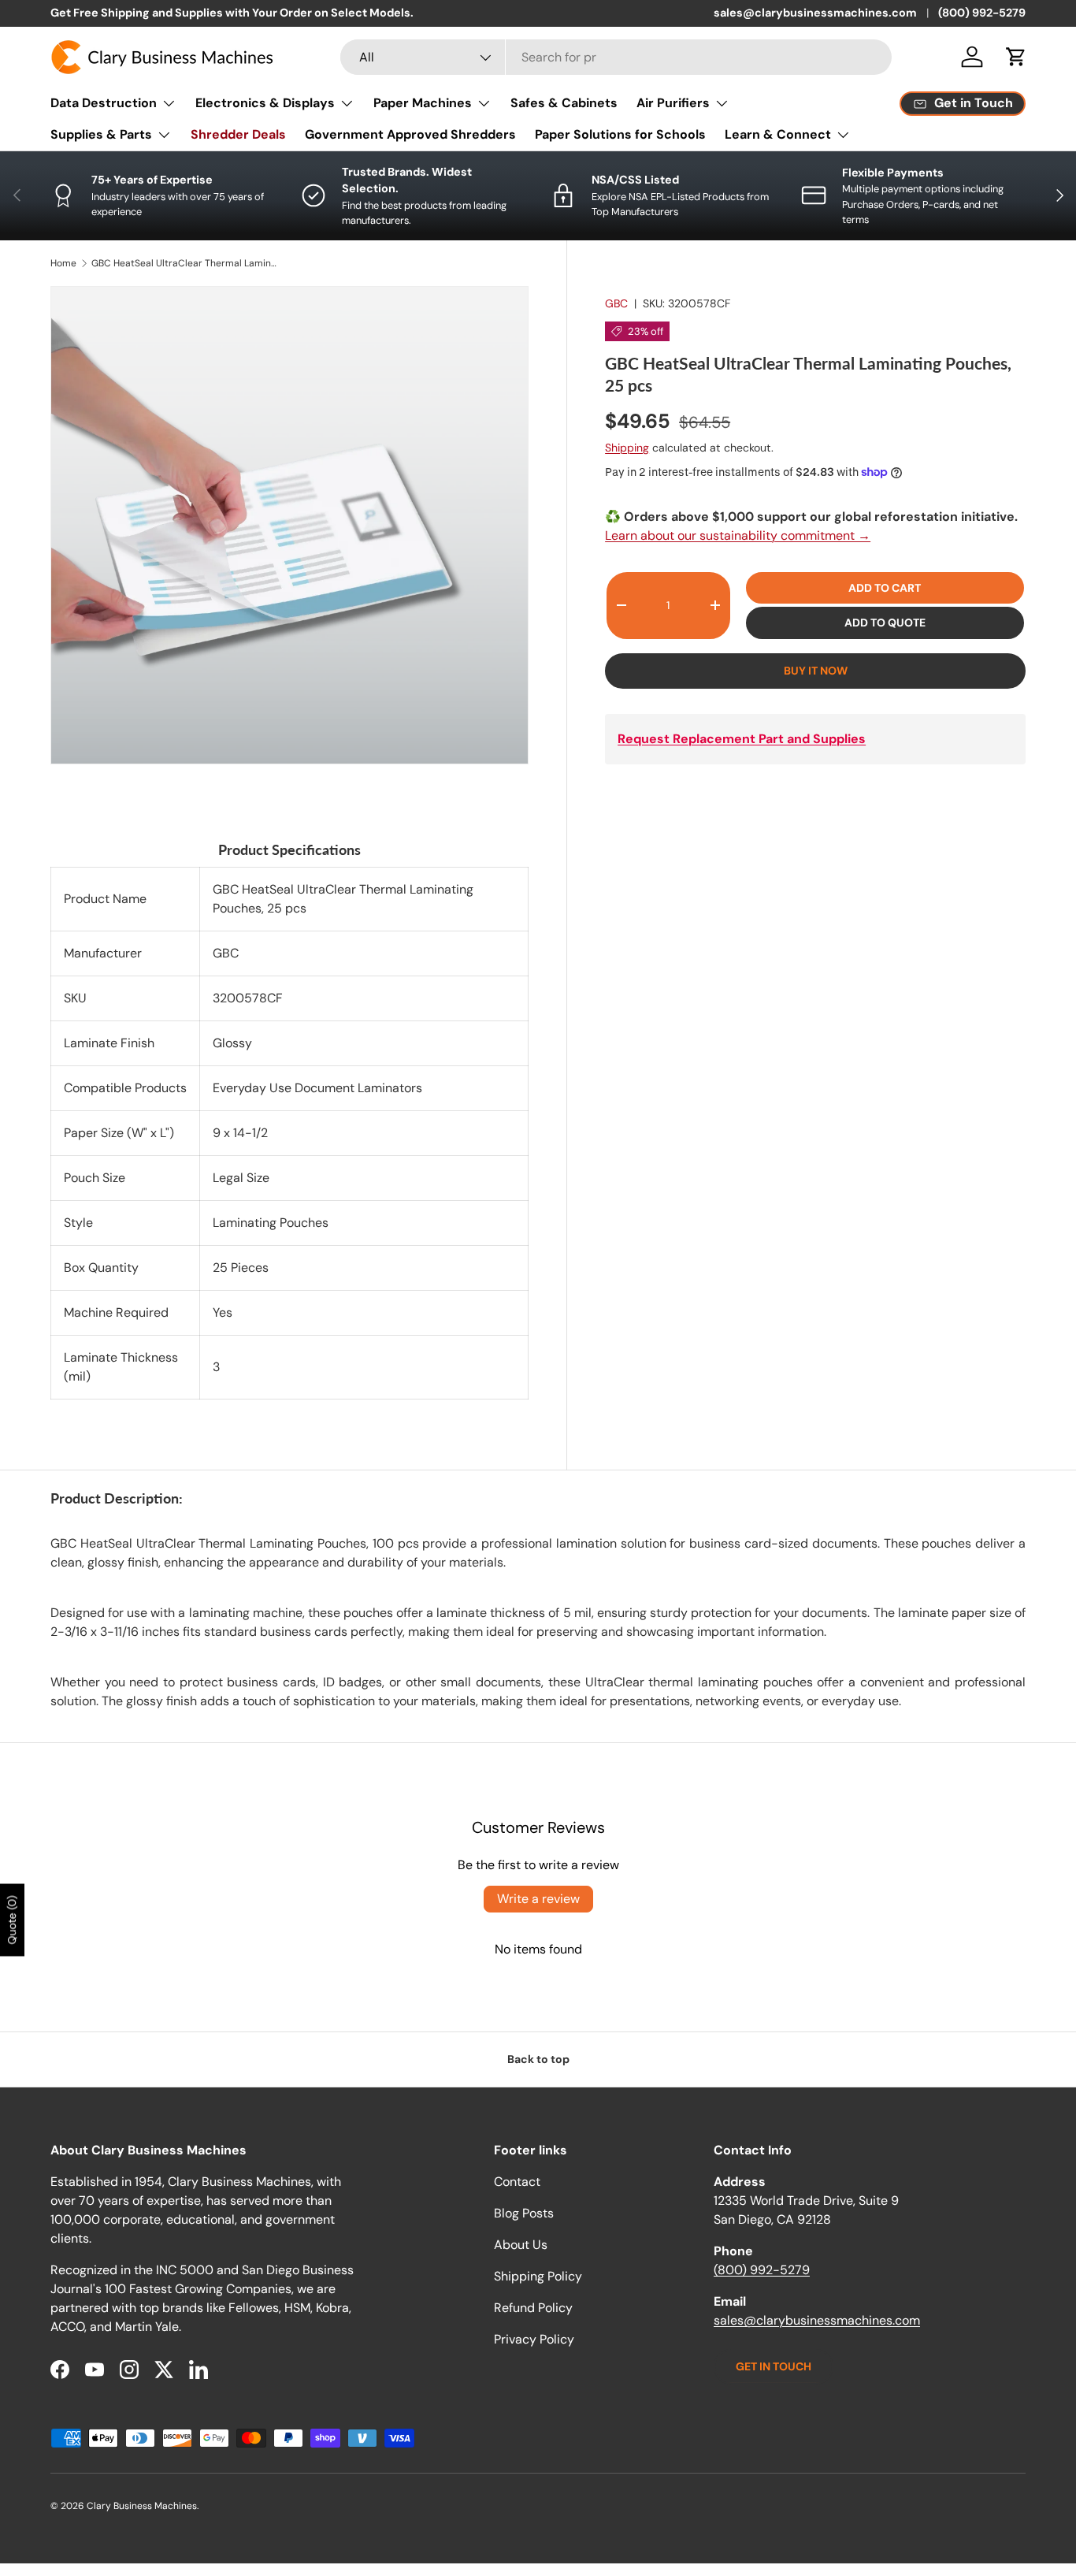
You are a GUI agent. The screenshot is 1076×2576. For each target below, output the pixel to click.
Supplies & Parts (101, 134)
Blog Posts (524, 2213)
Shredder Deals (238, 134)
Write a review (538, 1899)
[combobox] (616, 57)
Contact (517, 2182)
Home (63, 263)
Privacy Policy (534, 2339)
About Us (521, 2245)
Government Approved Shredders (410, 134)
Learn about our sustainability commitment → (738, 535)
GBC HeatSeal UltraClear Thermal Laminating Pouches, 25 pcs (186, 263)
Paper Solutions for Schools (620, 134)
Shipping (627, 448)
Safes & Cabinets (564, 103)
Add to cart (885, 588)
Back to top (538, 2059)
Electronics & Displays (265, 103)
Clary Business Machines (142, 2506)
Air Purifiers (673, 103)
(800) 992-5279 (982, 13)
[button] (1016, 57)
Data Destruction (104, 103)
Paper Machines (423, 103)
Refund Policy (533, 2308)
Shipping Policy (538, 2276)
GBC (616, 303)
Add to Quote (885, 623)
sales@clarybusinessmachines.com (815, 13)
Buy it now (816, 671)
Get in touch (774, 2366)
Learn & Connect (778, 134)
